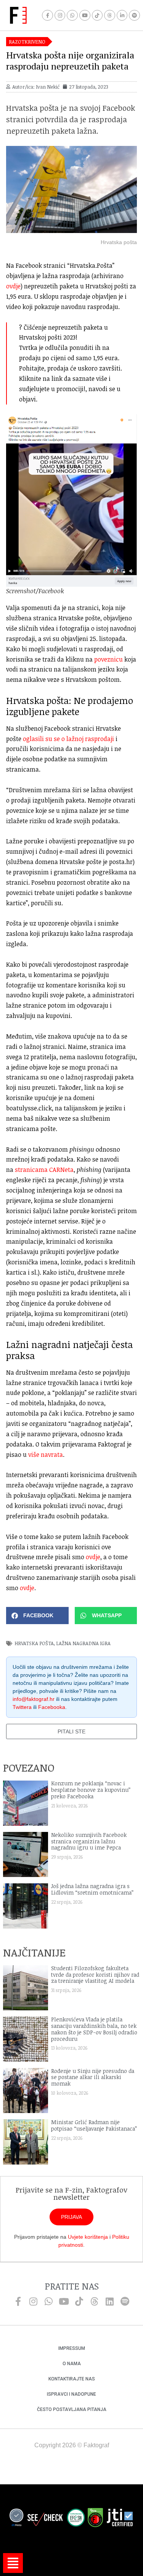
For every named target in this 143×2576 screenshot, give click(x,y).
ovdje (13, 286)
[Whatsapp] (72, 15)
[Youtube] (85, 15)
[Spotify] (134, 15)
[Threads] (110, 15)
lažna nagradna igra (83, 1643)
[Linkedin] (110, 2301)
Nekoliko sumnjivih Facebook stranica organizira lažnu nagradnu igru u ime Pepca (89, 1841)
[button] (37, 1616)
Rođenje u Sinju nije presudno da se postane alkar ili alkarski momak (93, 2077)
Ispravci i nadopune (71, 2394)
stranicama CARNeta (44, 1170)
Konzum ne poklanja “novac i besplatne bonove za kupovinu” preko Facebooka (91, 1790)
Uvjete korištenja (88, 2237)
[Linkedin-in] (122, 15)
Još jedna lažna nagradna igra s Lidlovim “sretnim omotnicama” (92, 1889)
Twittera (22, 1707)
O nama (72, 2364)
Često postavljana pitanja (72, 2409)
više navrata (46, 1455)
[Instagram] (60, 15)
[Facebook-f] (47, 15)
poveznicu (108, 659)
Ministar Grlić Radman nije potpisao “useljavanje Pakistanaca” (94, 2125)
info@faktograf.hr (34, 1699)
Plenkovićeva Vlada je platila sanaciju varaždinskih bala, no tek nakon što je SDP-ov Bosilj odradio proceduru (94, 2029)
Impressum (72, 2348)
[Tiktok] (97, 15)
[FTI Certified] (120, 2519)
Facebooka (52, 1707)
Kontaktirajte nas (72, 2379)
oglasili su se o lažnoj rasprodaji (68, 739)
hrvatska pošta (34, 1643)
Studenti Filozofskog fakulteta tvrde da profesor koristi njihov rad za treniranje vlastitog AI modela (95, 1975)
